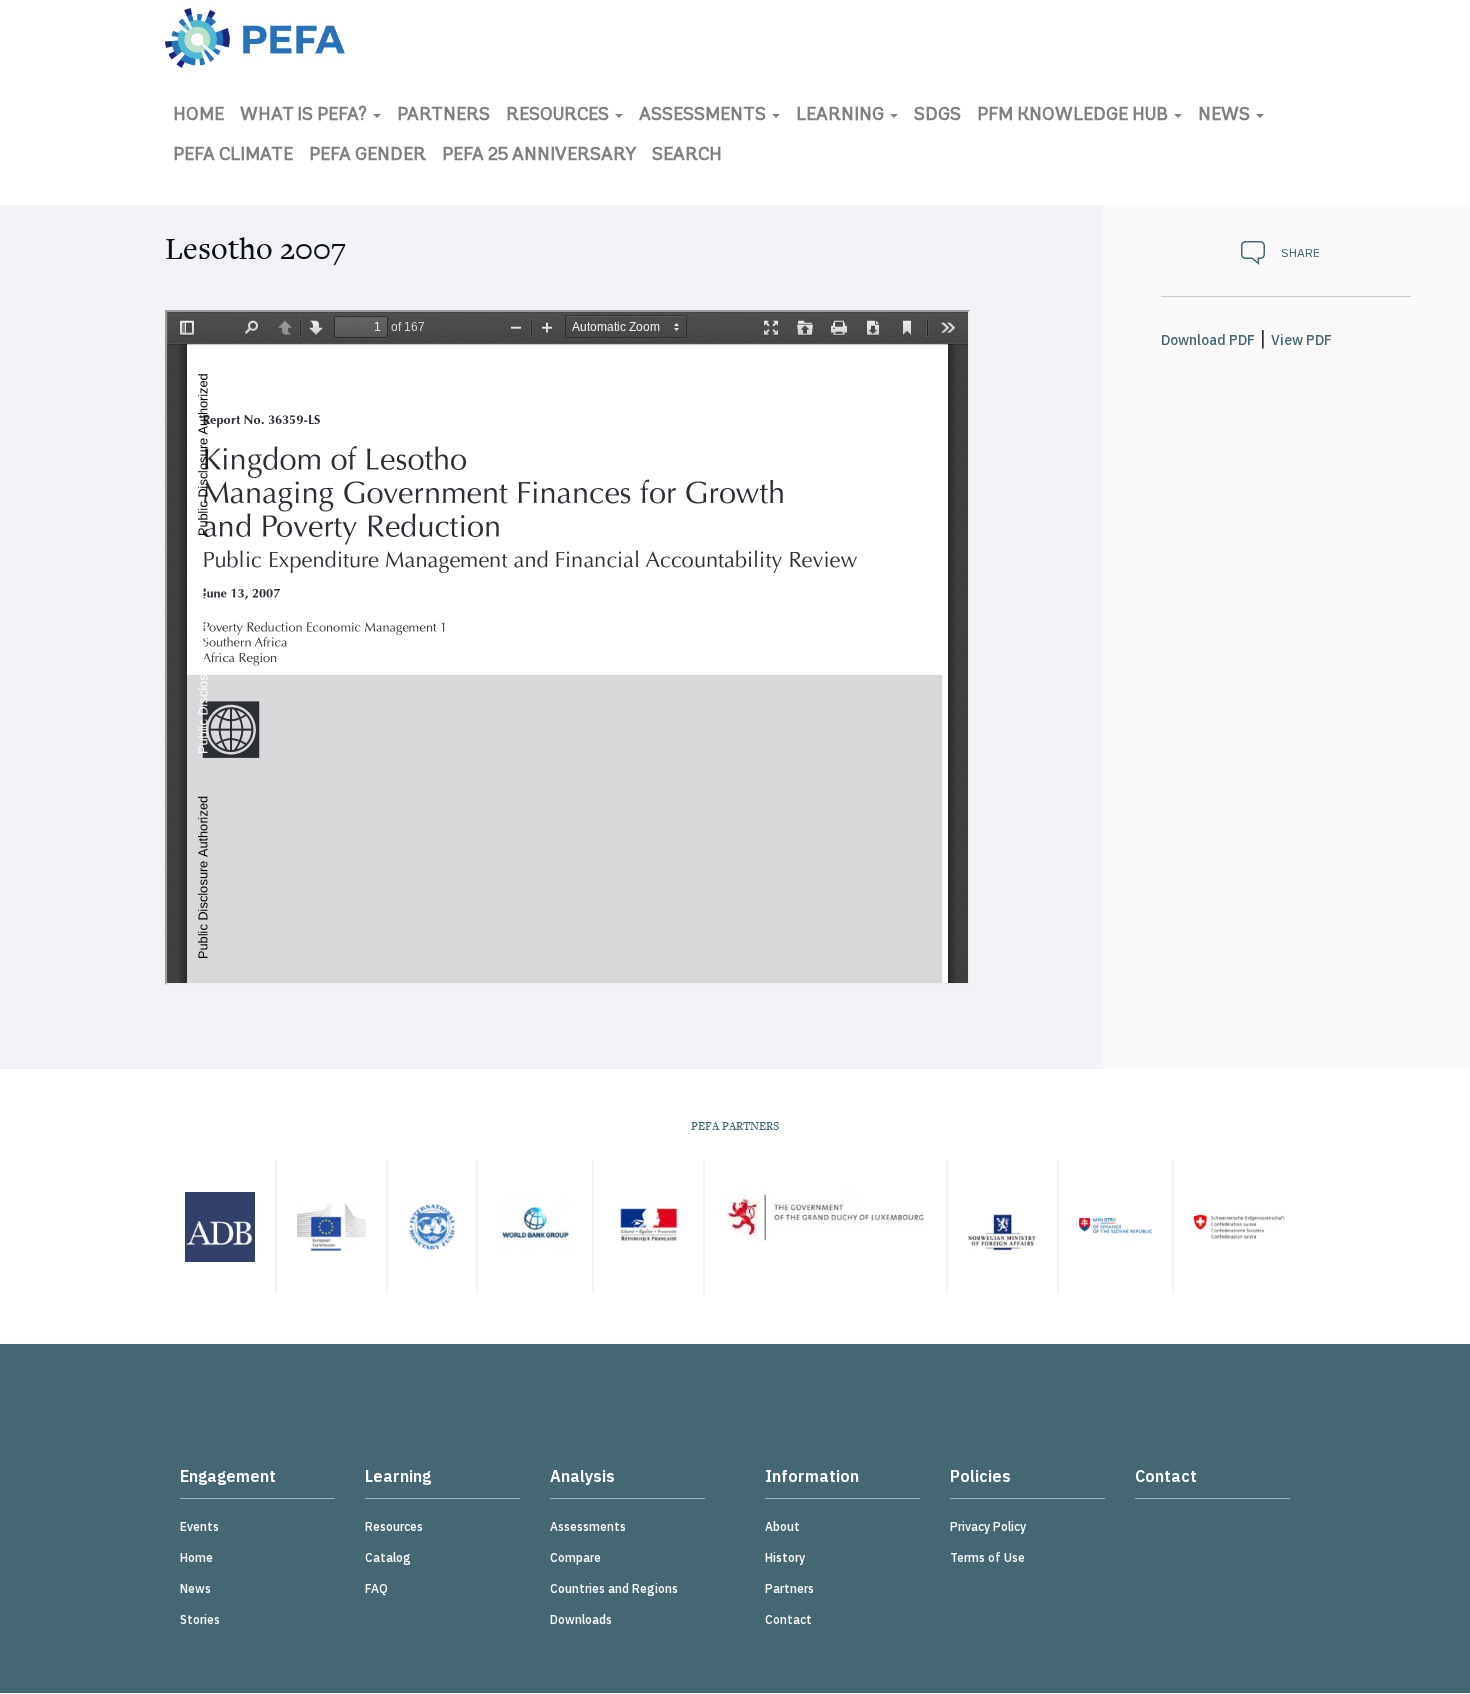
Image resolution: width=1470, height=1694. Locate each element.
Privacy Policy (988, 1526)
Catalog (388, 1557)
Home (198, 116)
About (782, 1526)
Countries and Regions (614, 1588)
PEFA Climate (233, 156)
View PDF (1301, 340)
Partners (443, 116)
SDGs (937, 116)
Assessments (704, 116)
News (1226, 116)
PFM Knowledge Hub (1074, 116)
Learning (842, 116)
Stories (200, 1619)
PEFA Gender (367, 156)
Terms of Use (987, 1557)
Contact (788, 1619)
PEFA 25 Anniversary (539, 156)
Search (687, 156)
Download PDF (1208, 340)
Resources (559, 116)
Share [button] (1300, 252)
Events (199, 1526)
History (785, 1557)
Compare (575, 1557)
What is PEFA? (305, 116)
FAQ (376, 1588)
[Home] (255, 38)
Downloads (581, 1619)
